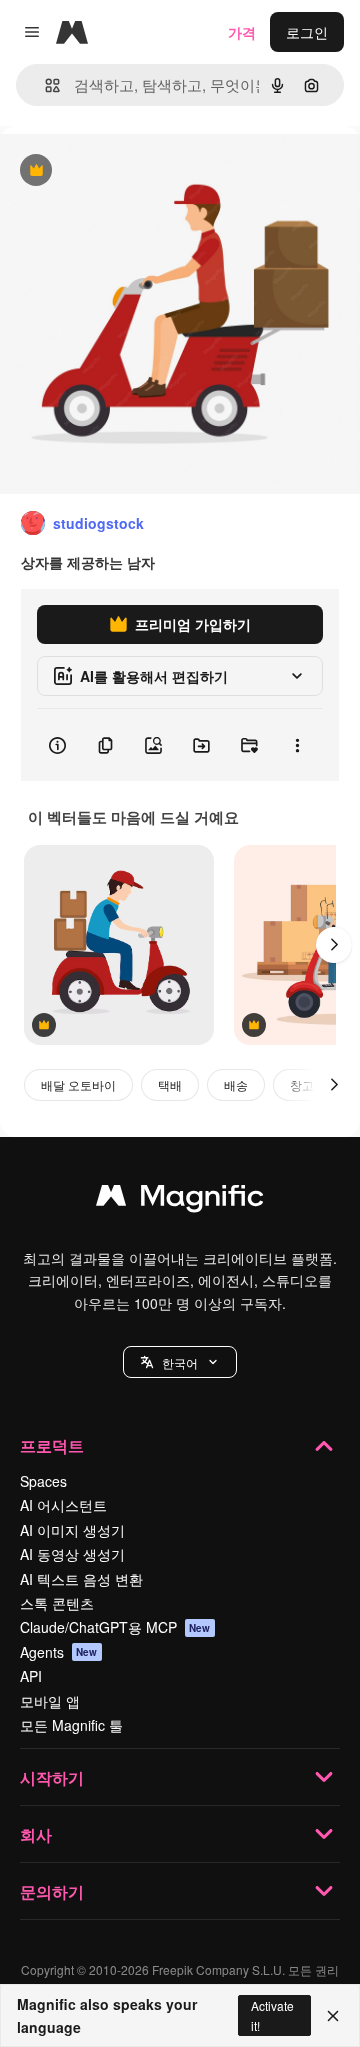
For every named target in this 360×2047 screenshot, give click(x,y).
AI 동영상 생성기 (72, 1554)
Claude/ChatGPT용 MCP (115, 1627)
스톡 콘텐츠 (57, 1603)
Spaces (43, 1481)
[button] (180, 1362)
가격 (242, 32)
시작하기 (52, 1777)
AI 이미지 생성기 (72, 1530)
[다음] (334, 945)
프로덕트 (52, 1445)
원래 (115, 171)
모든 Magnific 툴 (71, 1725)
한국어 (180, 1362)
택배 (170, 1084)
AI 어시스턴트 (63, 1505)
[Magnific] (180, 1200)
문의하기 (52, 1891)
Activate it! (272, 2015)
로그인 (307, 32)
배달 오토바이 (78, 1084)
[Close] (333, 2016)
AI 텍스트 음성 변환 (81, 1579)
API (31, 1676)
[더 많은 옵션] (297, 745)
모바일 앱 (50, 1701)
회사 (36, 1834)
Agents (59, 1652)
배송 (236, 1084)
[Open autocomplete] (44, 85)
